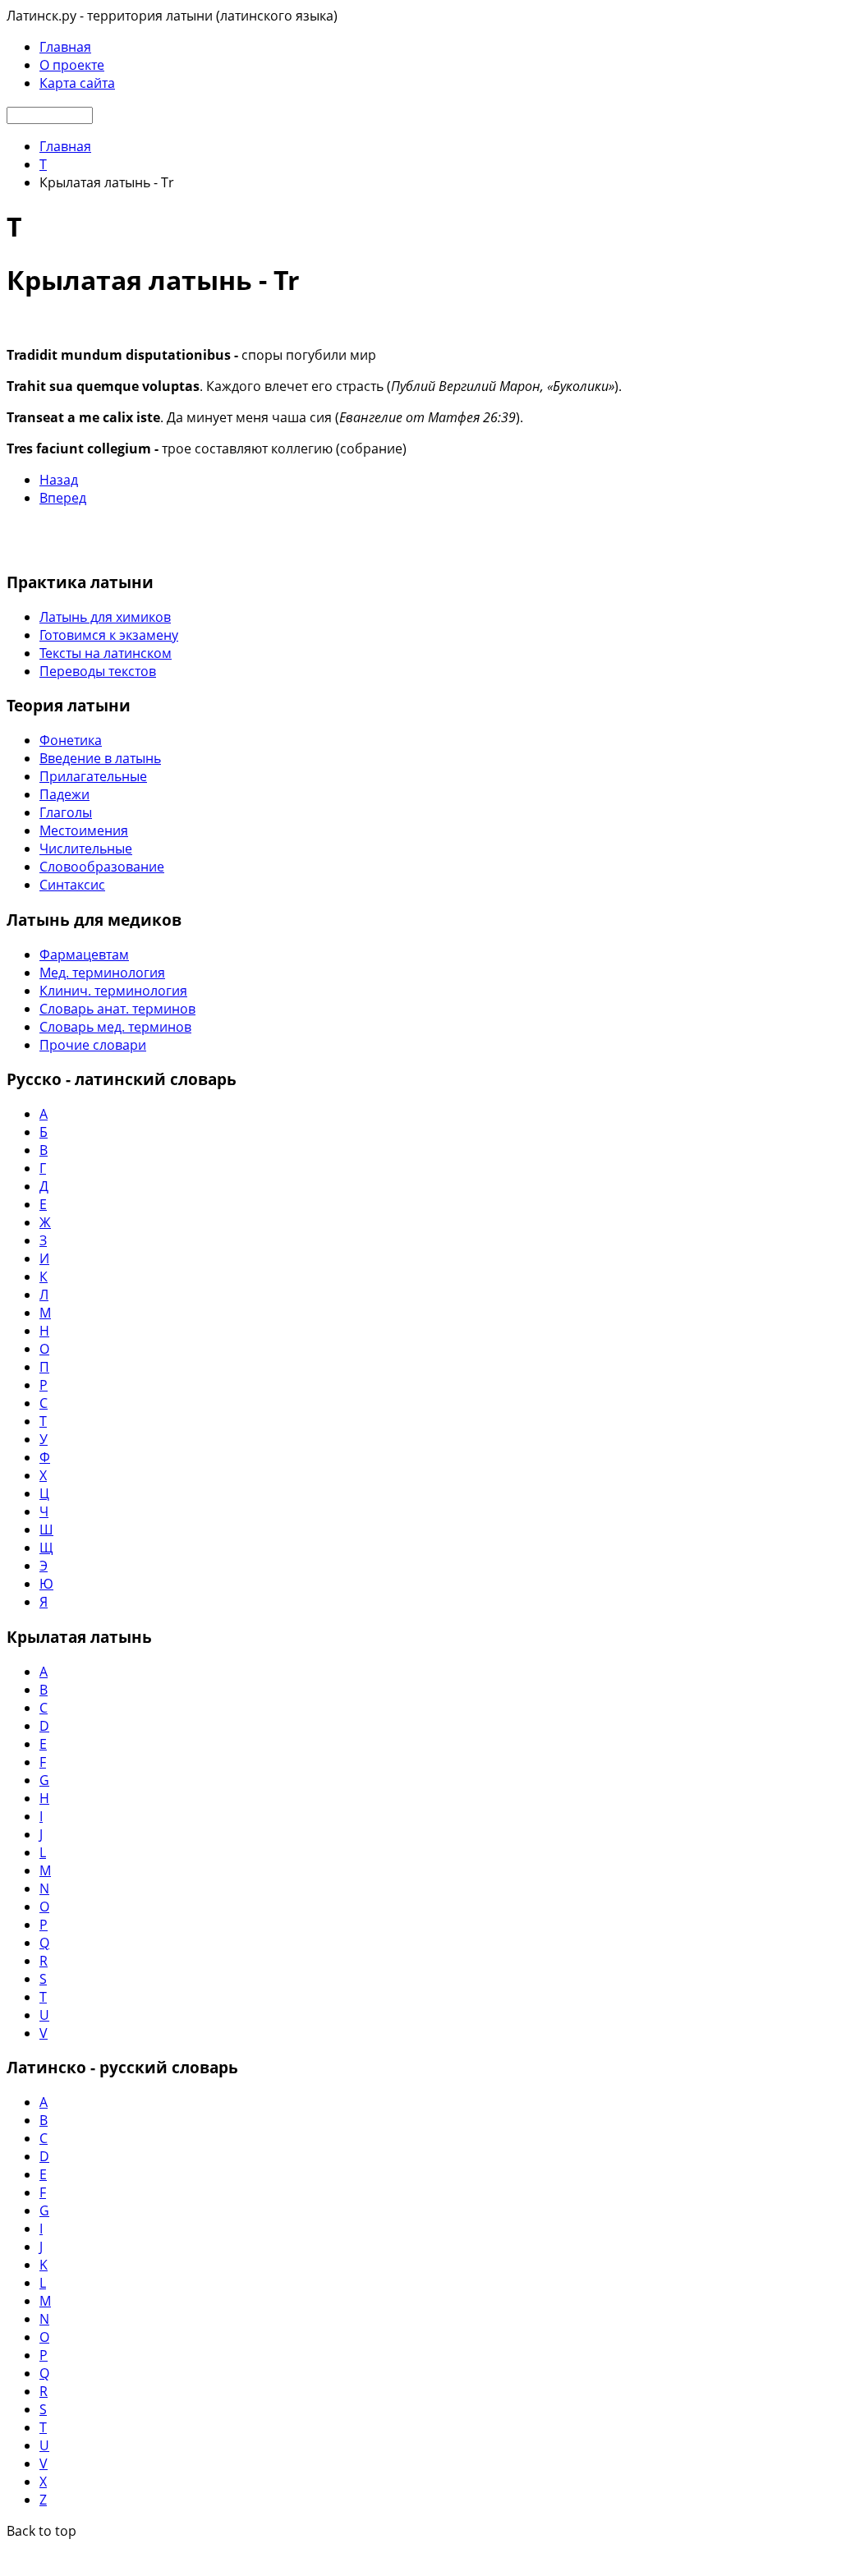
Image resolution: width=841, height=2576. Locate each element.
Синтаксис (72, 885)
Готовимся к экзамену (109, 635)
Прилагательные (93, 776)
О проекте (72, 65)
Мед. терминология (102, 973)
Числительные (86, 849)
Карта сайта (77, 83)
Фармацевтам (84, 954)
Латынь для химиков (105, 617)
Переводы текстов (98, 671)
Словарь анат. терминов (117, 1009)
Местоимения (84, 830)
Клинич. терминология (113, 991)
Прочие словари (93, 1045)
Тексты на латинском (106, 653)
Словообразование (102, 867)
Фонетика (71, 740)
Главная (65, 47)
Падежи (64, 794)
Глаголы (66, 812)
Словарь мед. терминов (115, 1027)
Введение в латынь (100, 758)
